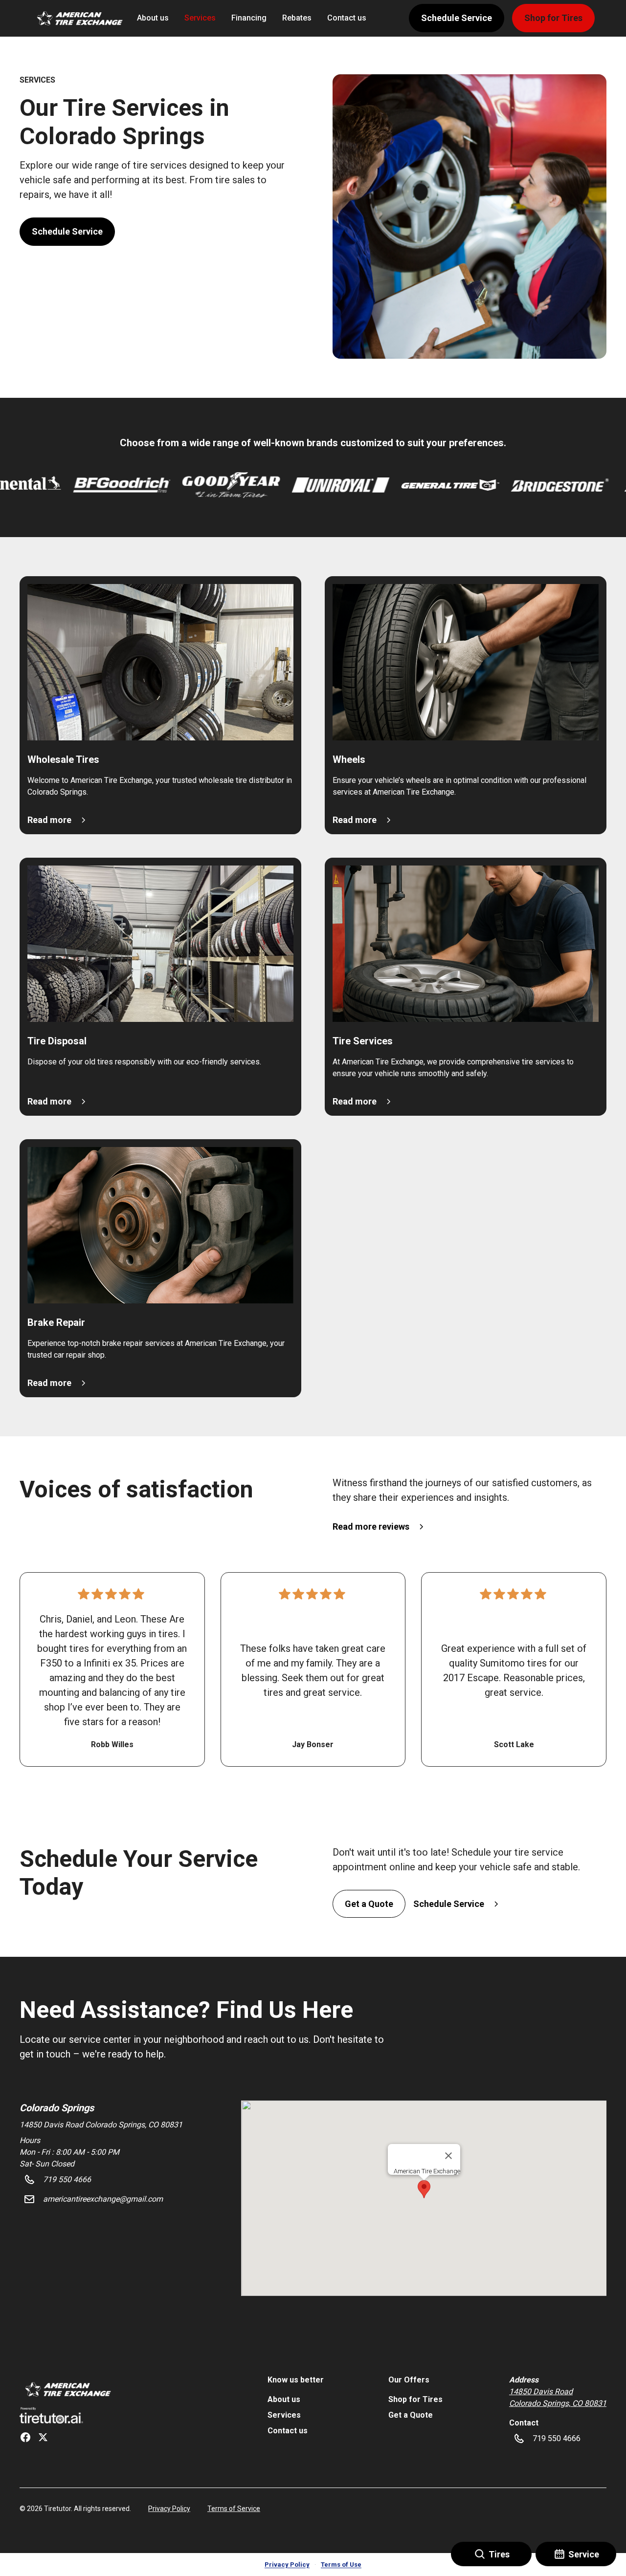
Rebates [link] (297, 18)
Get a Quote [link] (411, 2415)
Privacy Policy (169, 2509)
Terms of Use (341, 2565)
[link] (67, 2389)
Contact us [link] (347, 18)
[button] (78, 18)
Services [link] (200, 18)
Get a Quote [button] (369, 1904)
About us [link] (153, 18)
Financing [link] (249, 18)
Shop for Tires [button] (553, 18)
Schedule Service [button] (457, 18)
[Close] (448, 2156)
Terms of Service (234, 2509)
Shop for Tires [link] (415, 2399)
